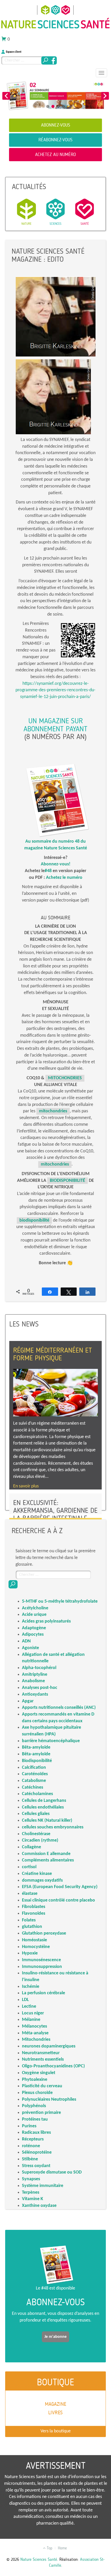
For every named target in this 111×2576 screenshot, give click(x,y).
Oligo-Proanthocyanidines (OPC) (53, 2066)
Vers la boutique (56, 2431)
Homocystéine (36, 1947)
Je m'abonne (55, 2337)
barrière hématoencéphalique (51, 1741)
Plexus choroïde (37, 2093)
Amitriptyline (35, 1675)
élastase (30, 1894)
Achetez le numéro (64, 878)
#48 (48, 871)
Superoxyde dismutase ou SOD (52, 2172)
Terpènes (31, 2193)
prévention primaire (41, 2113)
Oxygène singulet (39, 2073)
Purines (29, 2126)
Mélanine (31, 2020)
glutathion (32, 1927)
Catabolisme (34, 1781)
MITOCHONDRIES (65, 1078)
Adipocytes (33, 1635)
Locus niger (33, 2013)
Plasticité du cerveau (42, 2086)
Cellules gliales (36, 1814)
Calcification (34, 1768)
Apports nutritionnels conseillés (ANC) (59, 1708)
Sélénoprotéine (37, 2152)
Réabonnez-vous (55, 140)
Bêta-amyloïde (36, 1747)
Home (62, 2548)
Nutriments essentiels (43, 2059)
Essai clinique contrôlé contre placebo (58, 1900)
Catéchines (33, 1787)
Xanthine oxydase (39, 2206)
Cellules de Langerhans (44, 1801)
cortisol (29, 1867)
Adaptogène (34, 1628)
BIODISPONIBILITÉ (68, 1181)
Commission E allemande (46, 1854)
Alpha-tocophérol (39, 1668)
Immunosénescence (41, 1960)
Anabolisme (33, 1681)
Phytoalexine (35, 2080)
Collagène (31, 1847)
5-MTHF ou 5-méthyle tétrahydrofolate (60, 1601)
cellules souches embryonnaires (53, 1827)
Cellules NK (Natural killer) (47, 1821)
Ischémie (31, 1987)
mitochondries (53, 1111)
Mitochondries (36, 2040)
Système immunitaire (43, 2186)
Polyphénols (34, 2106)
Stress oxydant (36, 2166)
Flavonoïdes (34, 1914)
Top (49, 2548)
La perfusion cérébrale (43, 1993)
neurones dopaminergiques (49, 2046)
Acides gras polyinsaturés (46, 1621)
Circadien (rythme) (40, 1840)
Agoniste (30, 1648)
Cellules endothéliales (43, 1807)
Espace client (14, 52)
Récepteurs (33, 2139)
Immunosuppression (42, 1967)
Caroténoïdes (35, 1774)
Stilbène (30, 2159)
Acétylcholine (35, 1608)
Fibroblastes (34, 1907)
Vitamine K (33, 2199)
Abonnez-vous (56, 125)
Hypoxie (30, 1953)
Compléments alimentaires (48, 1860)
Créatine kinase (37, 1874)
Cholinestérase (36, 1834)
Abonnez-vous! (56, 864)
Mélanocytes (34, 2026)
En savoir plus (26, 1486)
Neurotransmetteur (41, 2053)
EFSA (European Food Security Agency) (60, 1887)
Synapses (31, 2179)
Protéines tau (35, 2119)
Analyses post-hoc (40, 1688)
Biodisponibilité (37, 1761)
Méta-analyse (35, 2033)
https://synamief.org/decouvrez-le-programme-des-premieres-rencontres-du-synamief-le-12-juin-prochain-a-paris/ (55, 690)
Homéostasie (34, 1940)
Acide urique (34, 1615)
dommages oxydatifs (42, 1880)
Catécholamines (37, 1794)
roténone (31, 2146)
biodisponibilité (34, 1220)
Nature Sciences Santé (39, 2559)
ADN (26, 1641)
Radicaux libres (36, 2133)
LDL (25, 2000)
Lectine (29, 2007)
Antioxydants (35, 1694)
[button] (6, 96)
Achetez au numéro (55, 154)
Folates (29, 1920)
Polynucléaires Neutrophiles (49, 2100)
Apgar (28, 1701)
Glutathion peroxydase (44, 1933)
